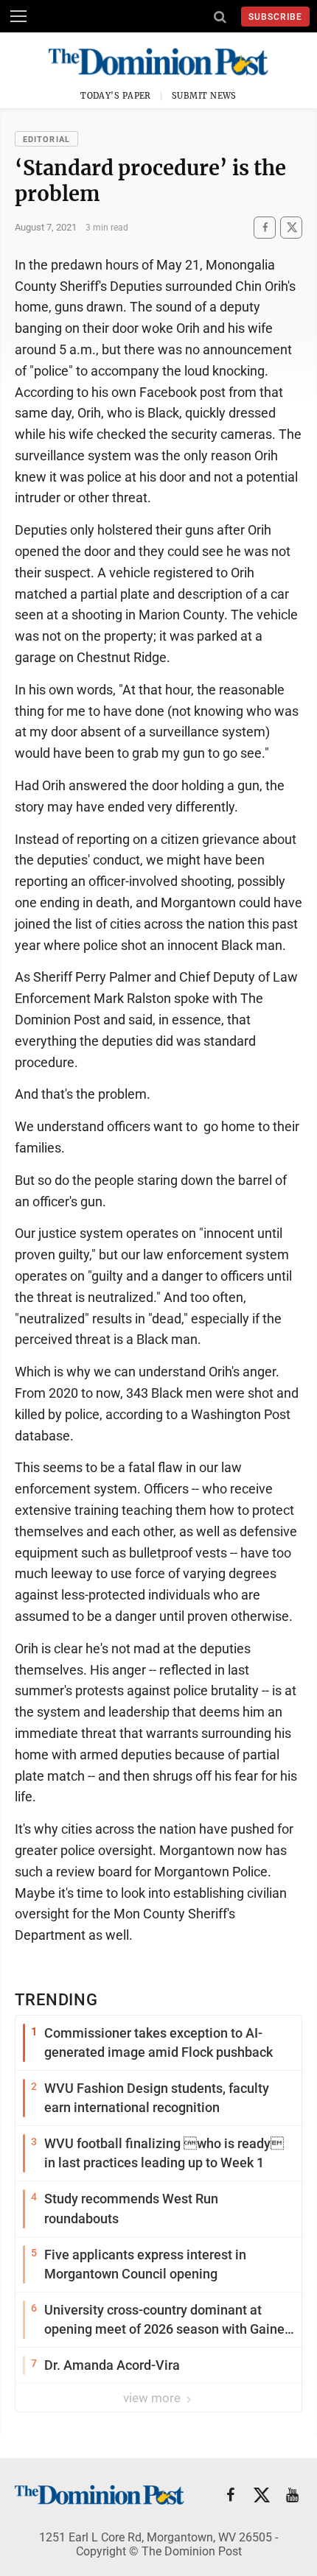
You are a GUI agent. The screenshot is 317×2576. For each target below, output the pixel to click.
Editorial (46, 140)
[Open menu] (18, 16)
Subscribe (275, 17)
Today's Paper (116, 96)
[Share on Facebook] (265, 227)
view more (153, 2398)
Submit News (204, 96)
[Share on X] (291, 227)
